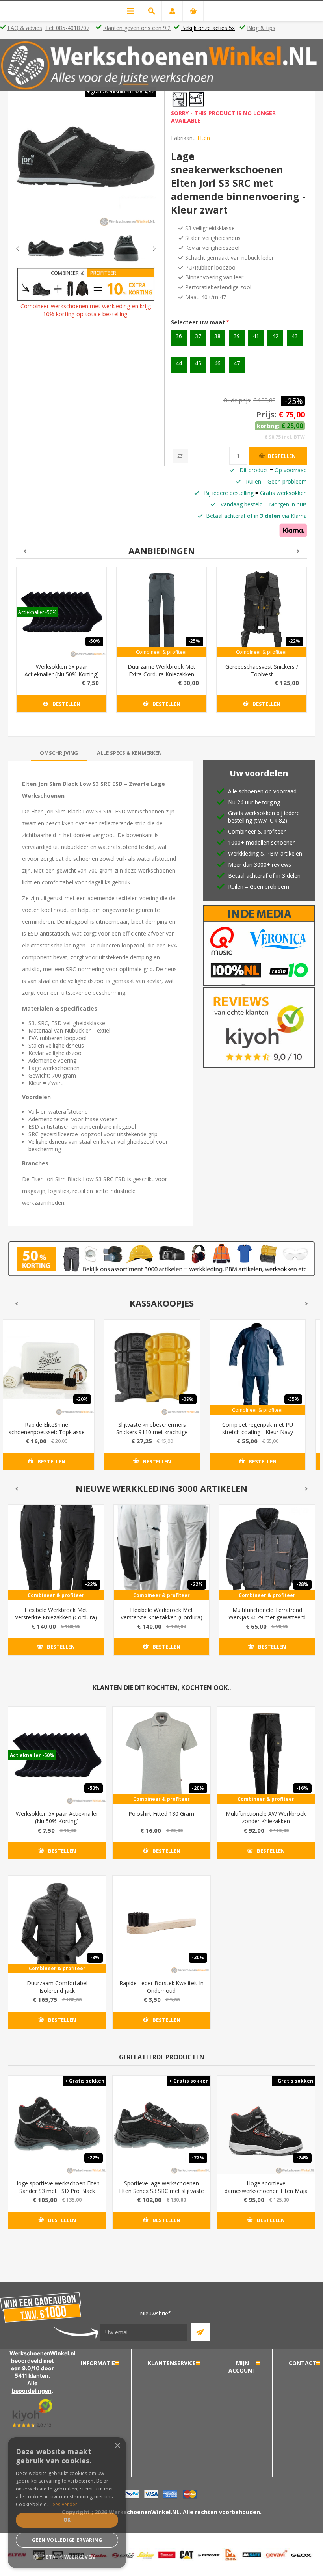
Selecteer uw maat (199, 322)
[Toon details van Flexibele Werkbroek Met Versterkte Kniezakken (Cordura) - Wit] (161, 1552)
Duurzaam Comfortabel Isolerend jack (57, 1987)
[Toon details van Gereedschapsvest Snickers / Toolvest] (262, 612)
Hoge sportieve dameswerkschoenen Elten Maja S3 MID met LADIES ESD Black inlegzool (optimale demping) (266, 2194)
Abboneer (200, 2332)
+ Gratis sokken (84, 2081)
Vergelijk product (180, 456)
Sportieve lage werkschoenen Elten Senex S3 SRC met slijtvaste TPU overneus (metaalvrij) (161, 2191)
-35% (293, 1399)
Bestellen (282, 456)
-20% (82, 1399)
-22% (294, 641)
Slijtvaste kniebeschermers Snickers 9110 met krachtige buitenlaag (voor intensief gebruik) (152, 1436)
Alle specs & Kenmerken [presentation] (129, 753)
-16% (302, 1788)
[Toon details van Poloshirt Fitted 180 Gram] (161, 1755)
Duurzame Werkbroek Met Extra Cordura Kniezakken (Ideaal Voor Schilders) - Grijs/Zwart (161, 678)
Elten (204, 138)
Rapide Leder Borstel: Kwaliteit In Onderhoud (161, 1987)
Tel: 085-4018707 (67, 28)
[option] (46, 248)
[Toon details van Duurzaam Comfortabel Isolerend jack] (57, 1925)
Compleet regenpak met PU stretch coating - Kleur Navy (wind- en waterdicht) (258, 1432)
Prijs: (266, 414)
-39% (188, 1399)
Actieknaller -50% (37, 612)
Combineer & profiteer (161, 652)
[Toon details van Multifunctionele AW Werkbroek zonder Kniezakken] (266, 1755)
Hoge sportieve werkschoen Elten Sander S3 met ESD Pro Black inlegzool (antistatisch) (57, 2191)
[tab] (59, 753)
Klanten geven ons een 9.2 (137, 28)
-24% (302, 2158)
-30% (198, 1957)
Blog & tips (261, 28)
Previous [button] (24, 249)
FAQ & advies (25, 28)
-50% (94, 641)
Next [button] (148, 249)
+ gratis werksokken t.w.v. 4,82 (121, 92)
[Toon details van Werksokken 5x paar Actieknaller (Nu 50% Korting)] (61, 612)
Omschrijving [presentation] (59, 753)
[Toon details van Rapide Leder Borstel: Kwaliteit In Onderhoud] (161, 1925)
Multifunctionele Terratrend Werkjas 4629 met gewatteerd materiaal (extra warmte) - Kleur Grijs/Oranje (267, 1621)
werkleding (116, 306)
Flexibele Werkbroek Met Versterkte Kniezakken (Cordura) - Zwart (56, 1617)
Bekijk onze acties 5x (208, 28)
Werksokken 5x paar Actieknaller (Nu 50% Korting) (62, 670)
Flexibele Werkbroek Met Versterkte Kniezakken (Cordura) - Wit (161, 1617)
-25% (294, 401)
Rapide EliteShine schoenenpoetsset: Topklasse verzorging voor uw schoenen (47, 1432)
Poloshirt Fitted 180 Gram (161, 1814)
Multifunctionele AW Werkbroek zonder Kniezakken (266, 1817)
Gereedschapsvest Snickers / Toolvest (262, 670)
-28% (302, 1584)
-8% (95, 1957)
